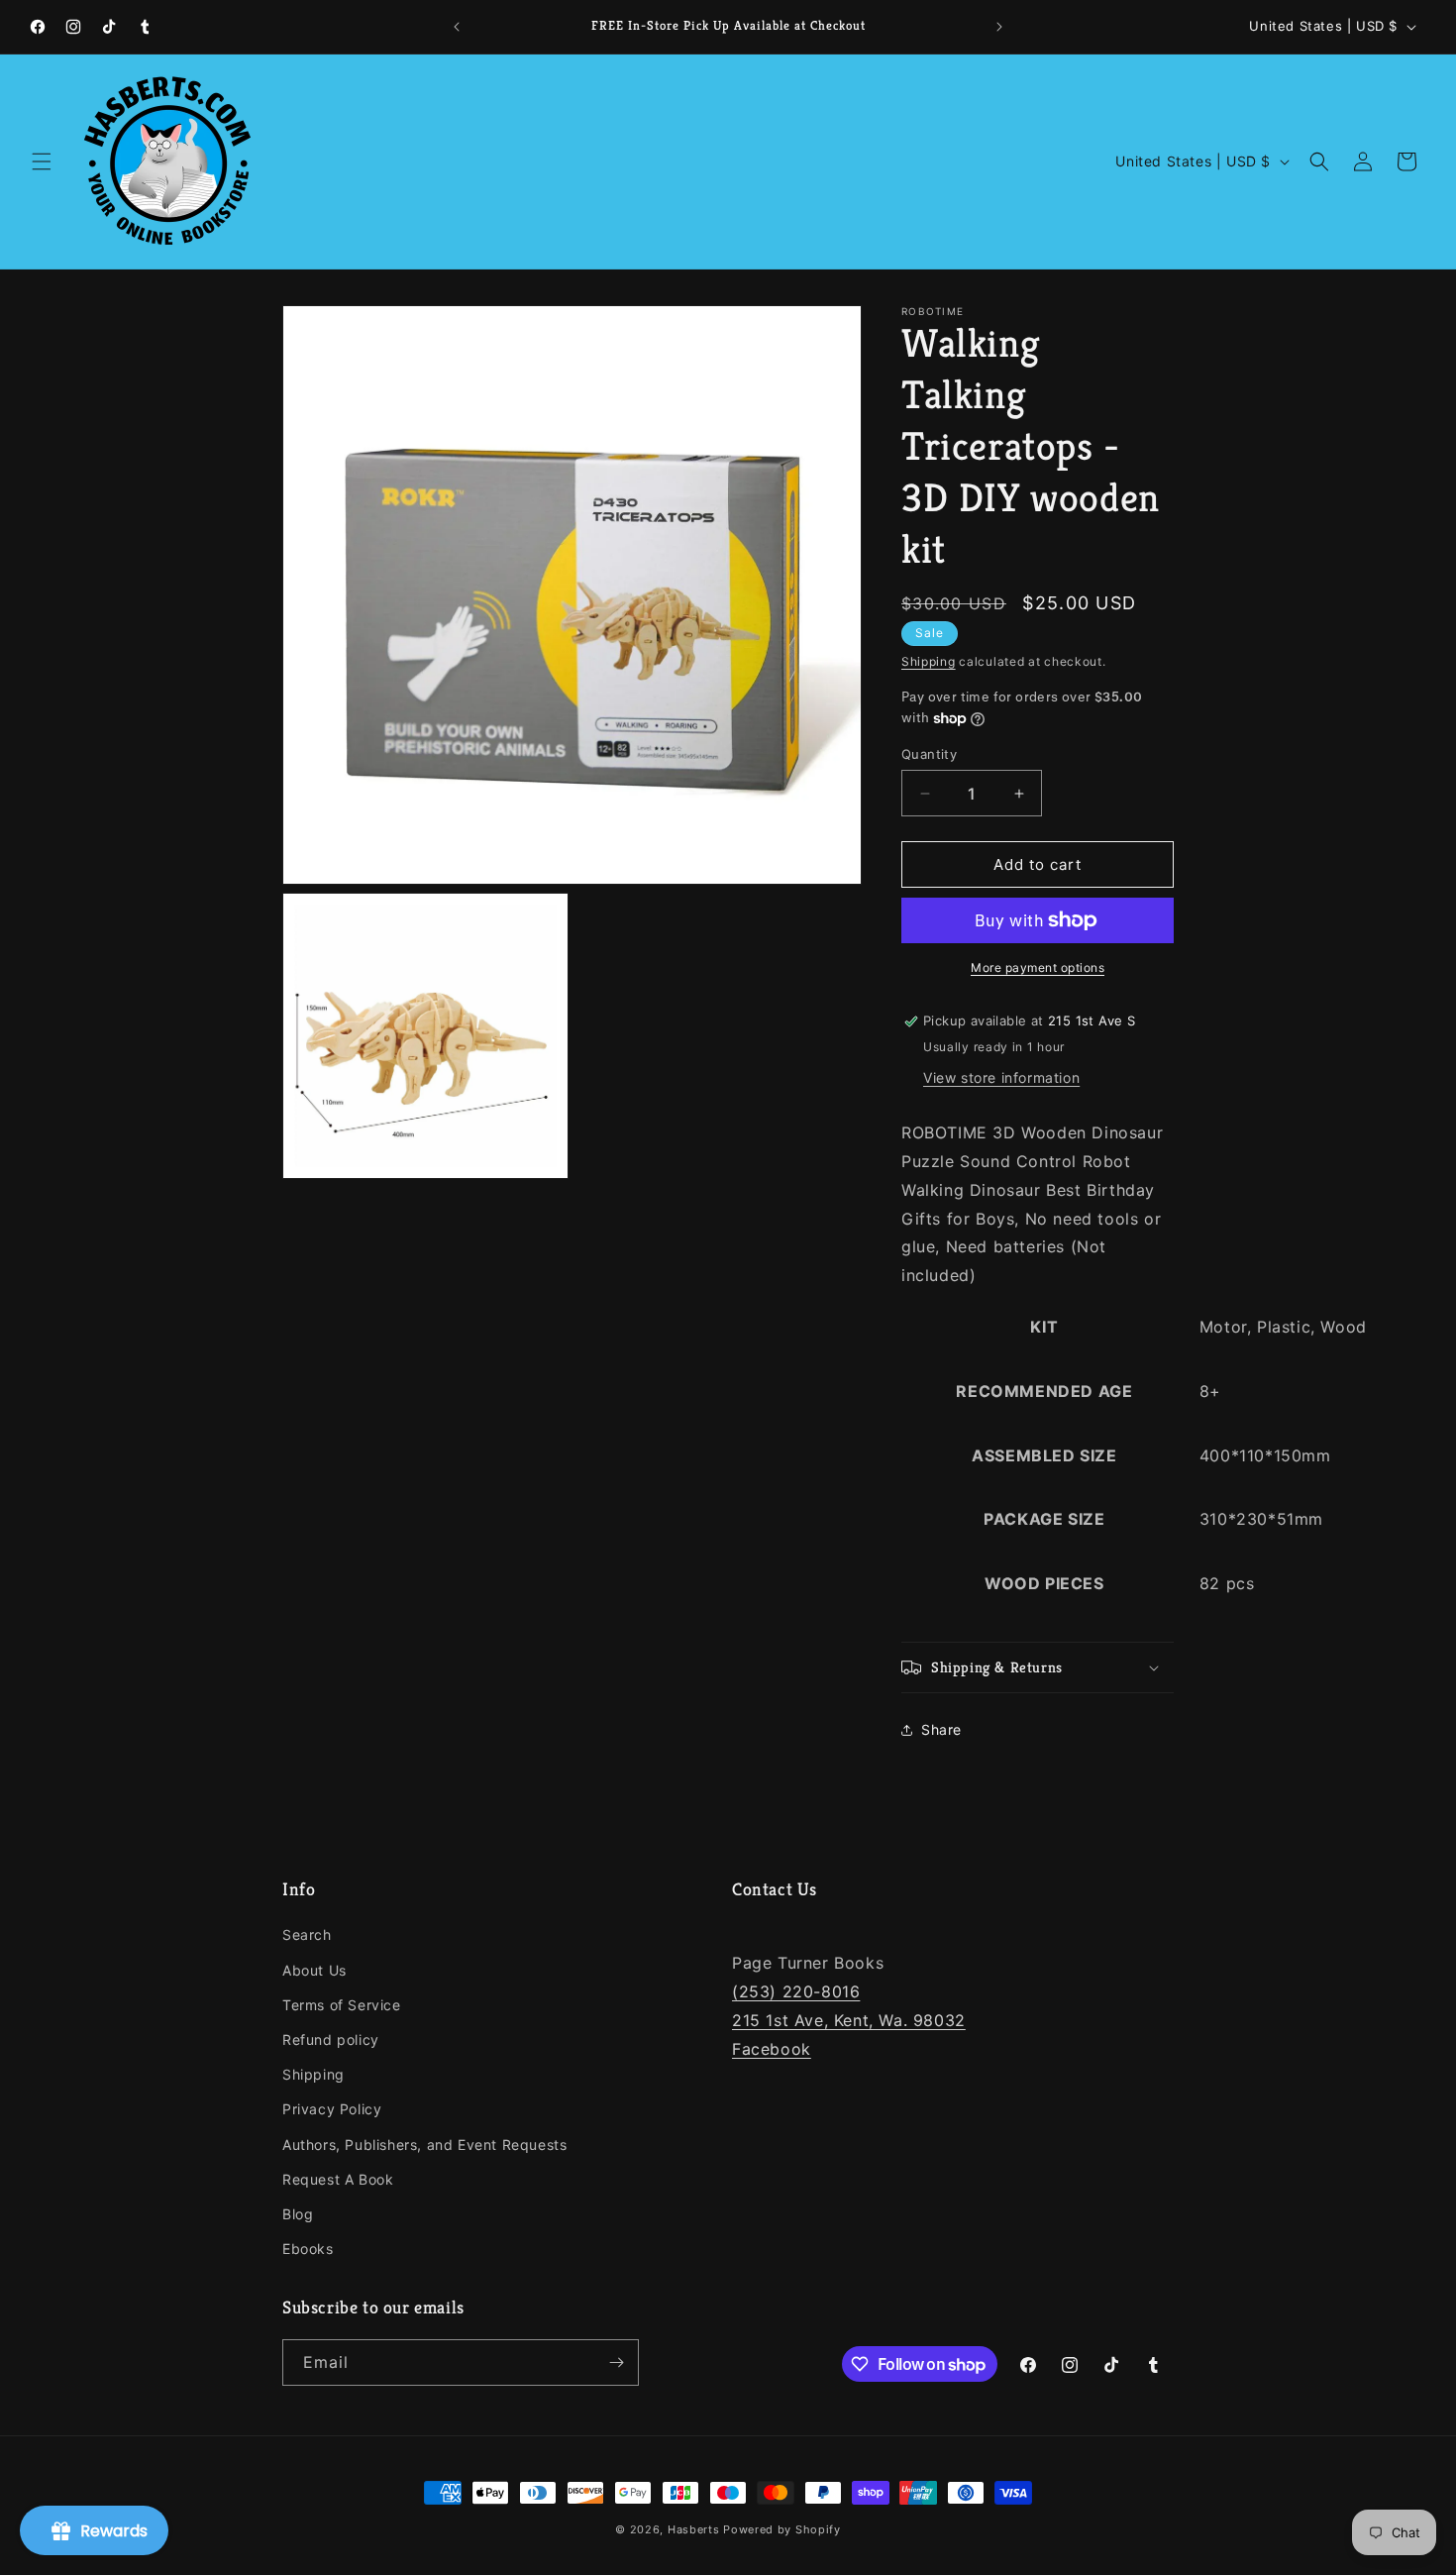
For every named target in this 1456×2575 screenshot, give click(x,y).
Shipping (929, 661)
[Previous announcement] (457, 27)
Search (307, 1934)
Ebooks (308, 2249)
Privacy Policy (332, 2109)
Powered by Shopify (782, 2529)
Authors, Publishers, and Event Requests (424, 2145)
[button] (42, 161)
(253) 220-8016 (796, 1991)
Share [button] (941, 1729)
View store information (1001, 1077)
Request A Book (338, 2179)
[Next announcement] (999, 27)
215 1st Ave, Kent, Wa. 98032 (849, 2020)
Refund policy (331, 2039)
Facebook (772, 2049)
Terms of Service (342, 2005)
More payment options (1038, 967)
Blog (298, 2214)
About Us (314, 1970)
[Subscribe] (616, 2362)
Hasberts (694, 2529)
